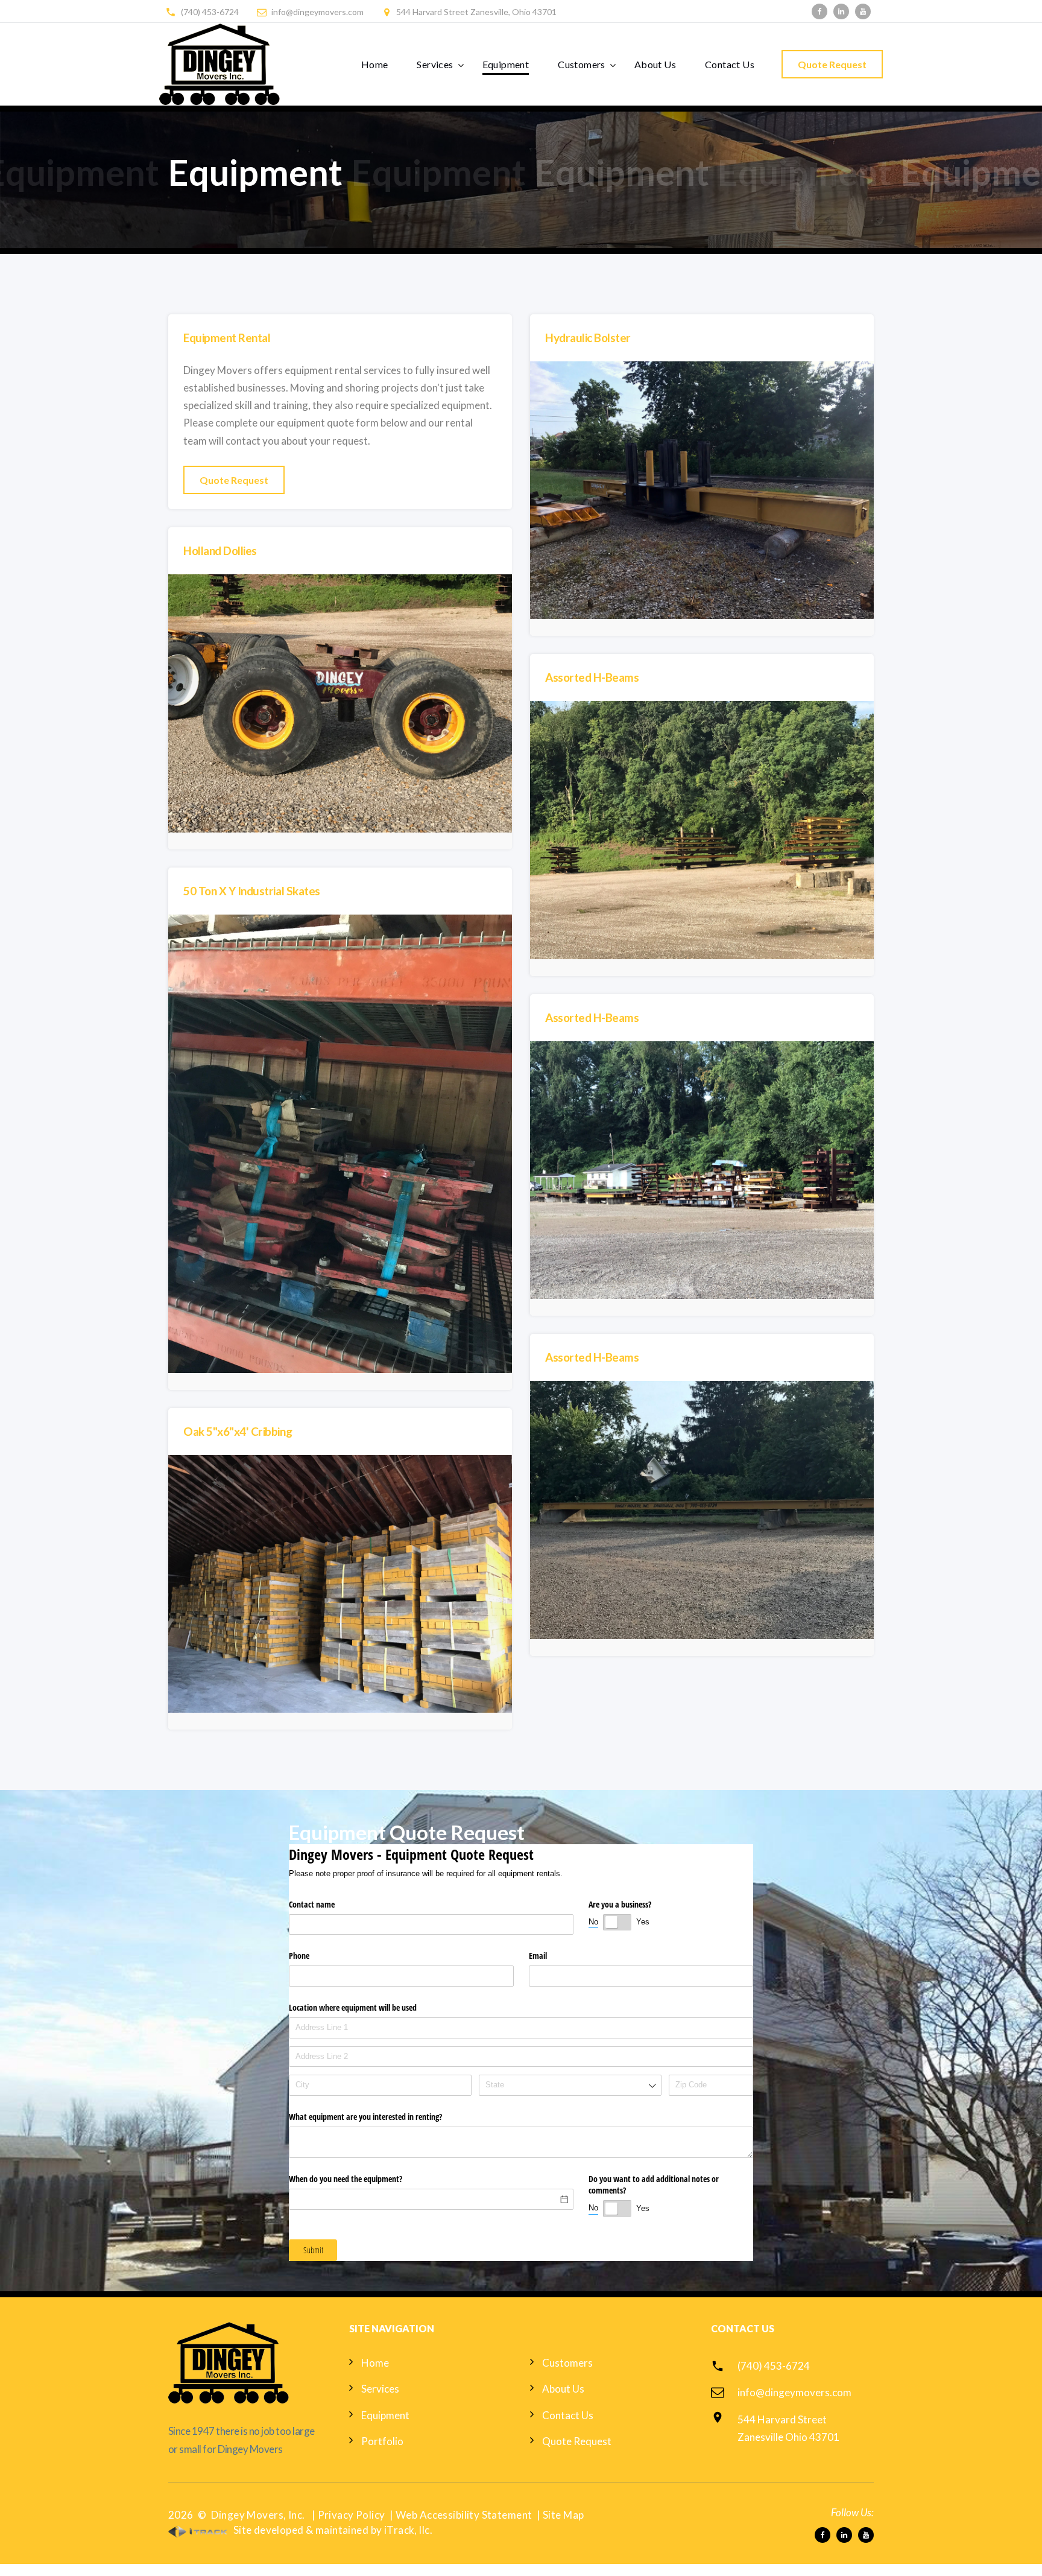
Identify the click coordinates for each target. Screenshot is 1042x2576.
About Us (655, 64)
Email (538, 1956)
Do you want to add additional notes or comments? (654, 2185)
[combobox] (570, 2085)
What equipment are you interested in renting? (365, 2117)
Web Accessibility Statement (464, 2515)
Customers (582, 64)
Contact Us (730, 64)
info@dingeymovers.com (317, 12)
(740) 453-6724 (210, 12)
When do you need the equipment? (346, 2179)
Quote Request (832, 64)
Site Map (563, 2515)
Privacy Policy (352, 2515)
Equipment (506, 64)
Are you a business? (620, 1904)
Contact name (312, 1904)
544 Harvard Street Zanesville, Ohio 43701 (476, 12)
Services (435, 64)
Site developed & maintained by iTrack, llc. (332, 2530)
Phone (299, 1956)
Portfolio (382, 2441)
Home (375, 64)
